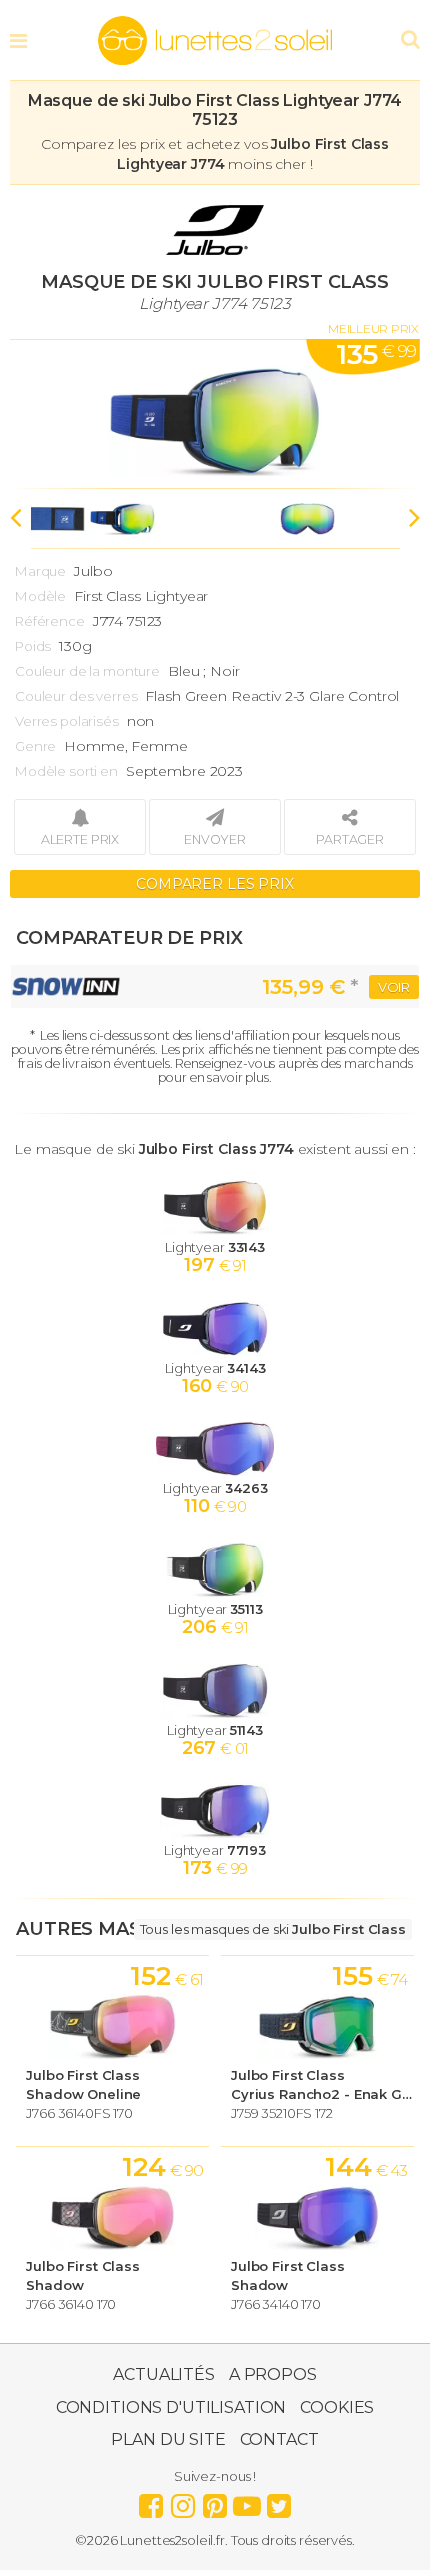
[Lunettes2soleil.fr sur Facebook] (151, 2501)
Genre (35, 746)
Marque (40, 571)
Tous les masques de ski (273, 1929)
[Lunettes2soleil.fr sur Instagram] (183, 2501)
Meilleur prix (373, 328)
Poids (33, 646)
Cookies (337, 2407)
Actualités (164, 2374)
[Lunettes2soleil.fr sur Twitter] (279, 2501)
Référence (50, 621)
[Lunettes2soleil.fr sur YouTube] (247, 2501)
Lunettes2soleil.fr (215, 41)
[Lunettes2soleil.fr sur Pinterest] (215, 2501)
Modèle (40, 596)
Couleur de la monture (87, 671)
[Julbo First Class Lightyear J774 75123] (215, 414)
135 (376, 354)
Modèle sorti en (66, 771)
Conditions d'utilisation (171, 2407)
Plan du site (168, 2439)
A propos (273, 2374)
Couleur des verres (76, 696)
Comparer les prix (215, 884)
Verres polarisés (67, 721)
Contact (279, 2439)
